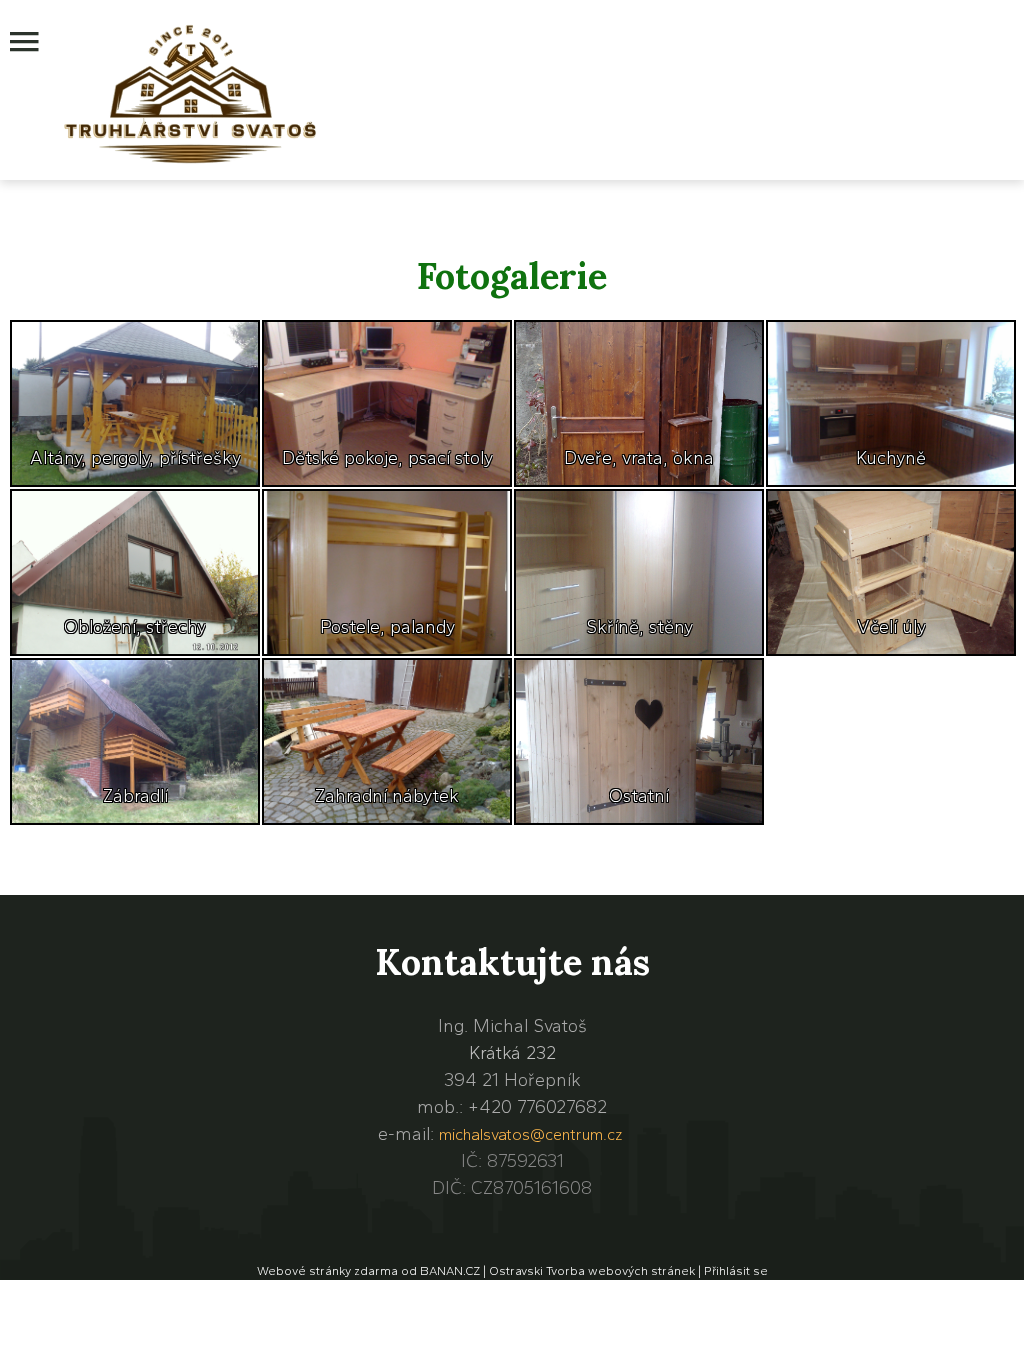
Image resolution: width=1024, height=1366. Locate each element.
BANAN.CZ (450, 1271)
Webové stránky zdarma (327, 1271)
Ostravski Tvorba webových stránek (592, 1271)
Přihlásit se (736, 1271)
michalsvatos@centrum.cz (530, 1134)
